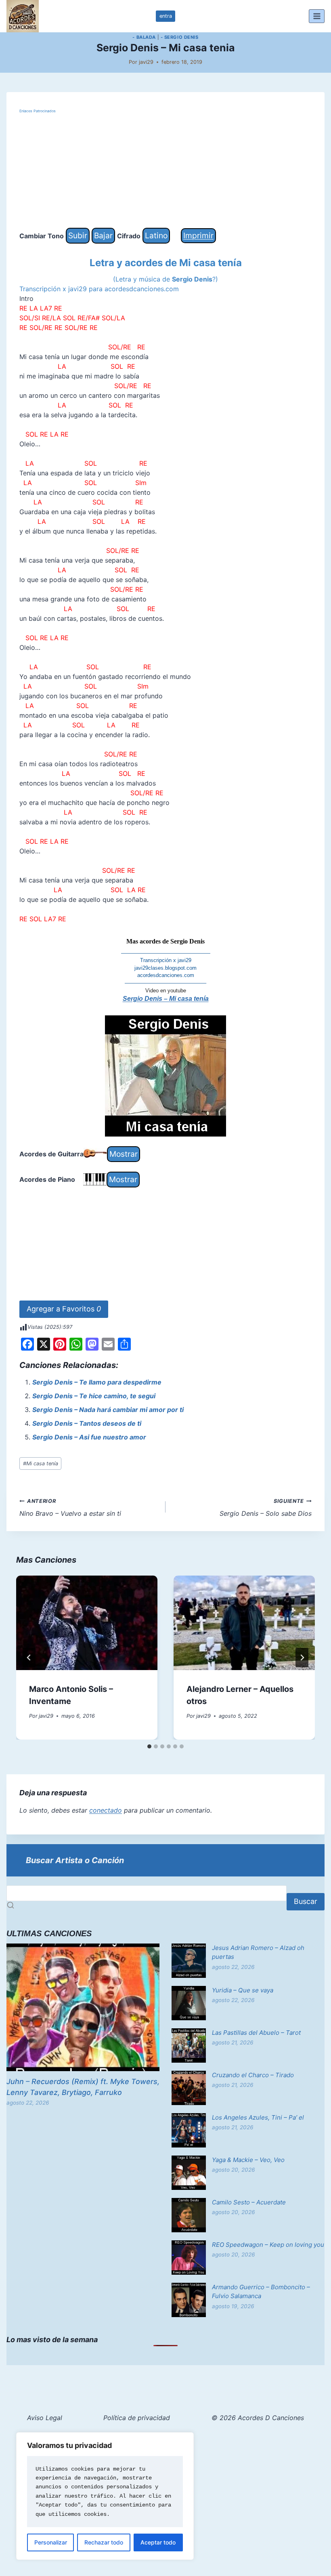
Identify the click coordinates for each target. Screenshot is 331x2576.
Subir (78, 235)
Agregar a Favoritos (64, 1309)
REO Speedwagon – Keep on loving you (268, 2245)
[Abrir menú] (317, 16)
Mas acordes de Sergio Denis (165, 941)
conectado (106, 1810)
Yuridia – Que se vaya (243, 1990)
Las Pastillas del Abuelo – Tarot (256, 2033)
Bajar (103, 235)
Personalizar (51, 2542)
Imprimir (198, 235)
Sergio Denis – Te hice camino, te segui (94, 1396)
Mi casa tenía (41, 1463)
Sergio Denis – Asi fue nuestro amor (89, 1437)
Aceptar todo (158, 2542)
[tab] (149, 1746)
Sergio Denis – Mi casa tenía (166, 999)
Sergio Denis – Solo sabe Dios (266, 1508)
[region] (105, 2496)
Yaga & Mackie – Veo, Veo (248, 2160)
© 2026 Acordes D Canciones (258, 2418)
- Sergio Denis (180, 37)
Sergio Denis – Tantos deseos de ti (87, 1423)
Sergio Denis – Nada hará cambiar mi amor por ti (108, 1410)
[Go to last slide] (29, 1658)
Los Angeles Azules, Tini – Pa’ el (258, 2117)
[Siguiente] (302, 1658)
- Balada (144, 37)
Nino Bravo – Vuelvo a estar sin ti (70, 1508)
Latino (156, 235)
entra (166, 16)
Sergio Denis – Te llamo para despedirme (97, 1382)
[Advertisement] (165, 171)
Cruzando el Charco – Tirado (253, 2075)
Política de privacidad (137, 2418)
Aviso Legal (45, 2418)
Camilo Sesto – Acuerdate (249, 2202)
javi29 (146, 62)
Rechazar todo (104, 2542)
